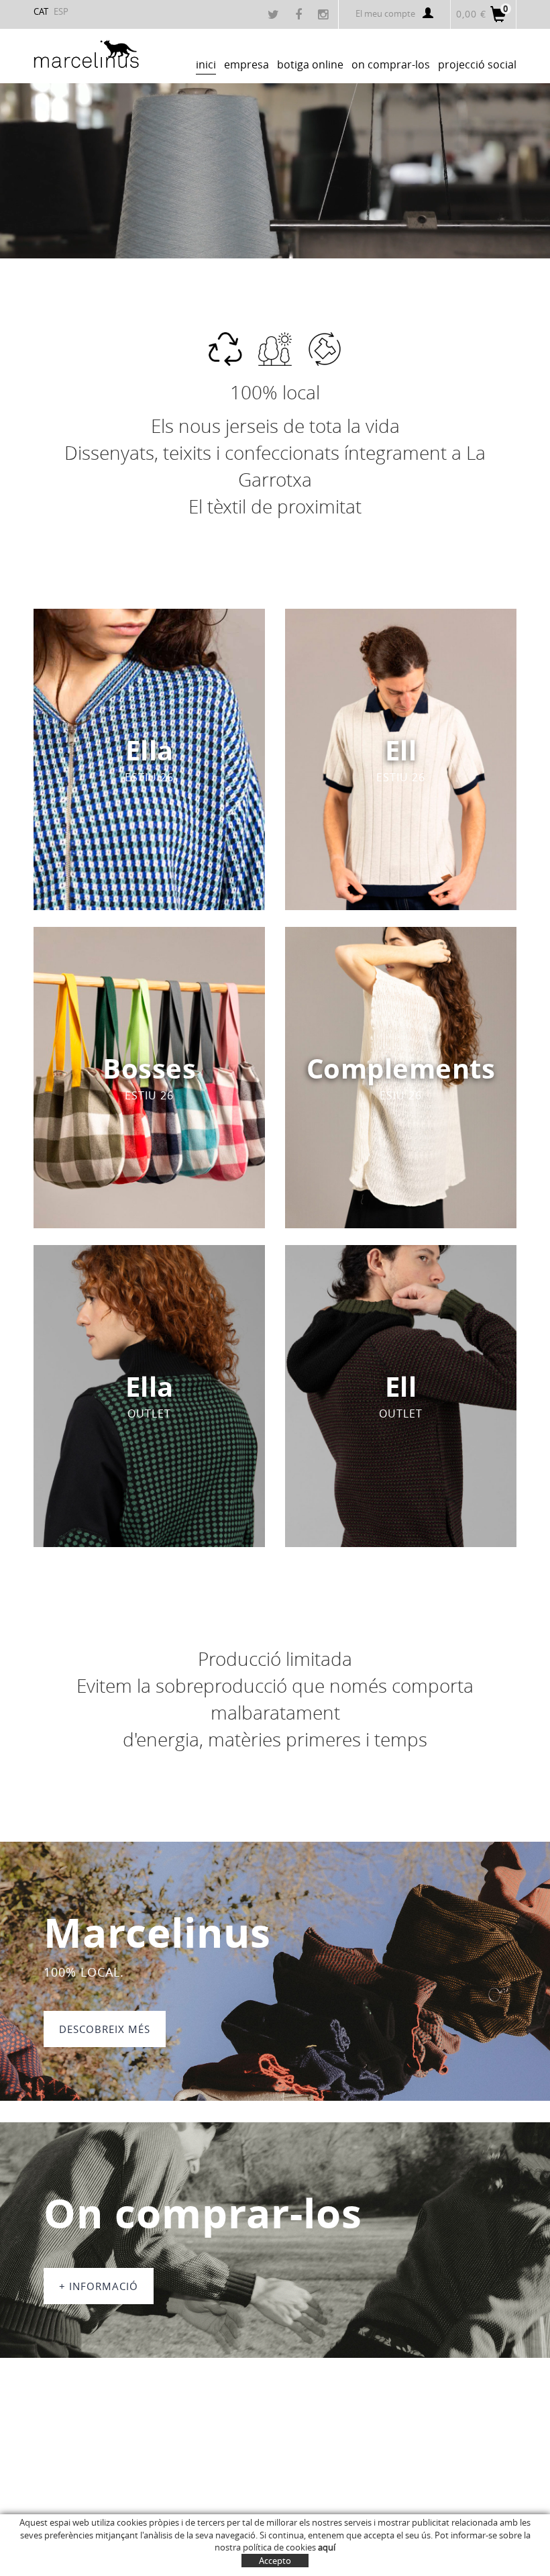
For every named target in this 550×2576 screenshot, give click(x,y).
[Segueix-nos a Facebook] (300, 15)
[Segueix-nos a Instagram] (325, 15)
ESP (61, 11)
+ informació (99, 2286)
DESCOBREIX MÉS (105, 2029)
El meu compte (385, 13)
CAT (41, 11)
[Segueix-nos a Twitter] (275, 15)
